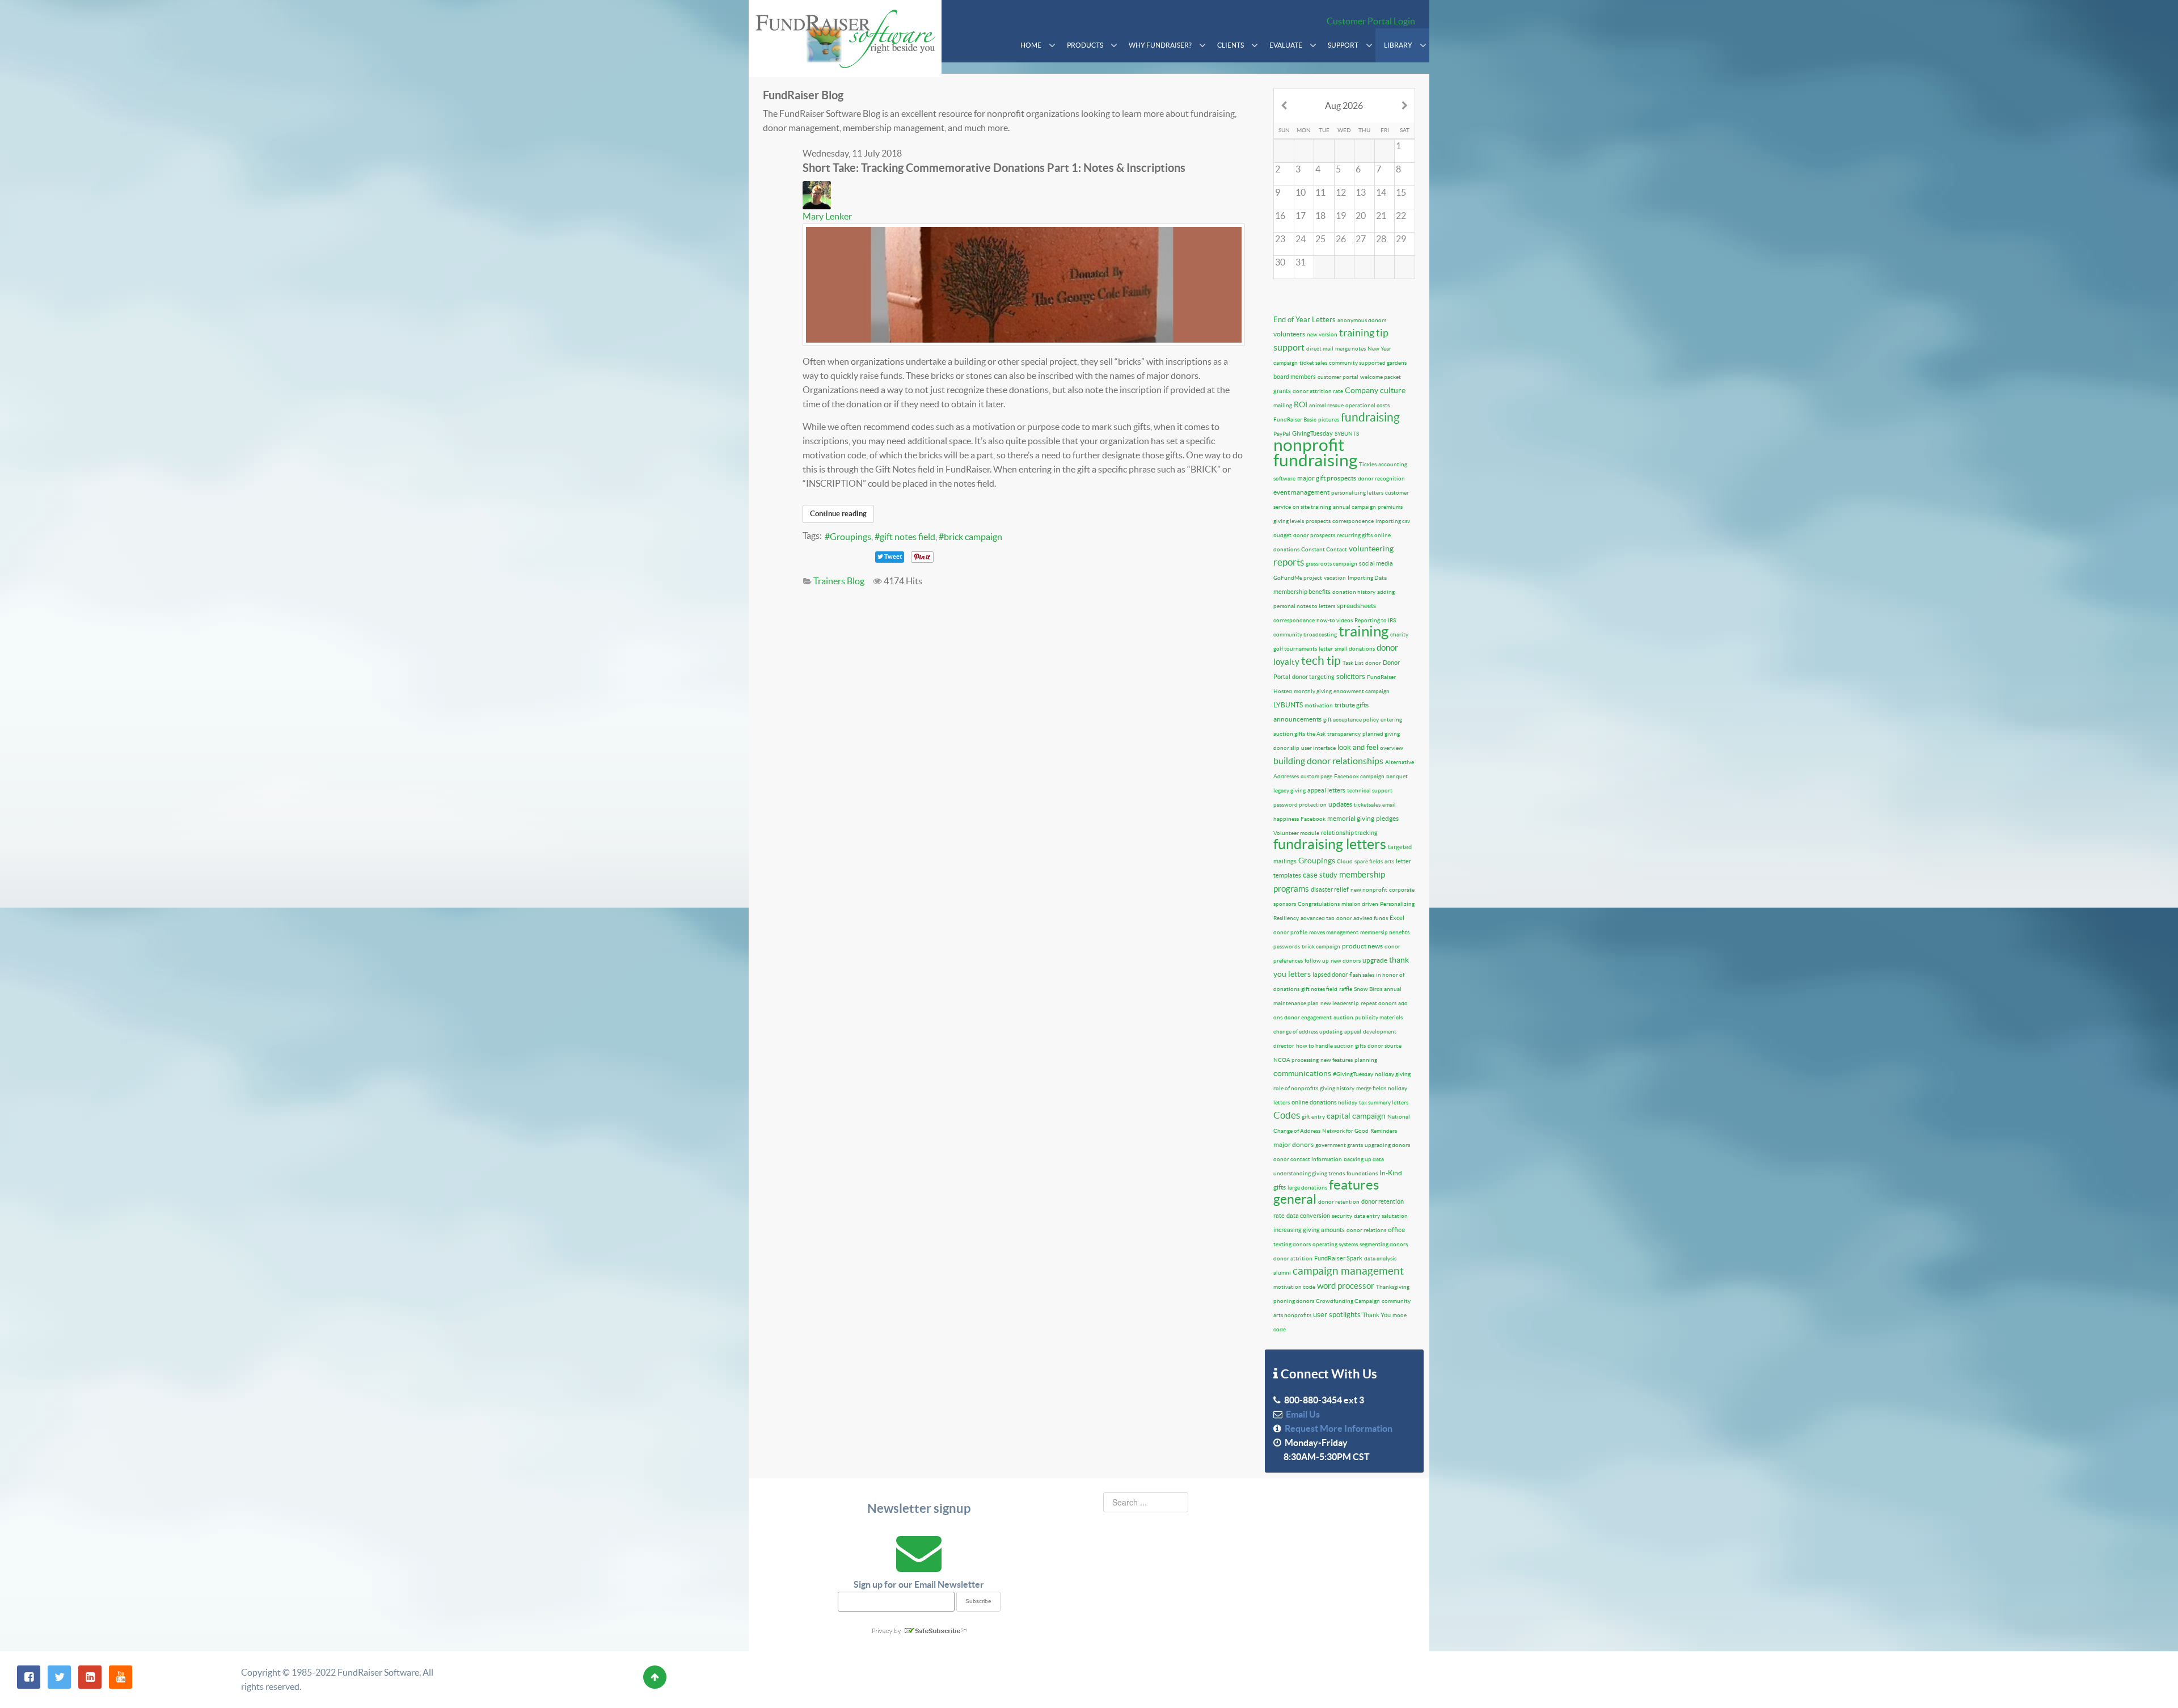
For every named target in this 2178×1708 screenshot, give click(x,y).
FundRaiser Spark (1338, 1258)
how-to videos (1335, 620)
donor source (1385, 1046)
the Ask (1316, 734)
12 (1341, 192)
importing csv (1393, 521)
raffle (1346, 989)
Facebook (1313, 819)
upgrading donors (1387, 1145)
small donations (1355, 649)
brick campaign (973, 537)
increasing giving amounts (1309, 1230)
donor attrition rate (1318, 391)
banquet (1397, 776)
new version (1322, 334)
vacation (1335, 578)
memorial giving (1351, 818)
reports (1289, 562)
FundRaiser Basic (1295, 419)
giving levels (1289, 521)
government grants (1339, 1145)
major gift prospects (1327, 478)
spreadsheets (1356, 606)
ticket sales (1313, 363)
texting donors (1292, 1244)
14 (1381, 192)
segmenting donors (1384, 1244)
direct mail (1320, 349)
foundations (1362, 1173)
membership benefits (1302, 592)
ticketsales (1367, 805)
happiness (1286, 819)
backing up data (1364, 1159)
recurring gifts (1355, 535)
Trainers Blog (839, 581)
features (1354, 1185)
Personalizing (1397, 904)
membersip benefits (1385, 932)
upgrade (1375, 960)
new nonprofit (1369, 890)
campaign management (1348, 1271)
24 (1301, 239)
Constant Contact (1324, 549)
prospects (1318, 521)
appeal (1353, 1032)
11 (1320, 192)
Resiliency (1286, 918)
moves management (1334, 932)
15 (1401, 192)
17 (1301, 216)
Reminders (1384, 1131)
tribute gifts (1352, 705)
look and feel (1358, 747)
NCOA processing (1296, 1060)
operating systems (1335, 1244)
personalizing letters (1357, 493)
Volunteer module (1296, 833)
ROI (1301, 404)
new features (1337, 1060)
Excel (1397, 918)
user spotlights (1337, 1315)
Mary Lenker (827, 216)
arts (1389, 861)
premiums (1390, 507)
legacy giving (1290, 790)
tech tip (1321, 661)
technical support (1370, 790)
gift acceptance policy (1351, 720)
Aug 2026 (1344, 106)
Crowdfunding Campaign (1348, 1301)
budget (1282, 535)
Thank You (1377, 1315)
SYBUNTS (1347, 434)
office (1396, 1230)
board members (1295, 377)
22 (1401, 216)
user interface (1318, 748)
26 (1341, 239)
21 (1381, 216)
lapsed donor (1330, 975)
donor (1373, 663)
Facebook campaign (1359, 776)
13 (1361, 192)
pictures (1329, 419)
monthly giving (1313, 691)
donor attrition (1293, 1258)
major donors (1293, 1144)
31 (1301, 262)
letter (1326, 649)
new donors (1346, 961)
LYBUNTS (1288, 705)
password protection (1300, 805)
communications (1302, 1073)
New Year (1379, 349)
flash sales (1362, 975)
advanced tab (1318, 918)
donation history (1354, 592)
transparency (1344, 734)
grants (1282, 391)
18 (1320, 216)
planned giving (1381, 734)
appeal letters (1326, 790)
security (1342, 1216)
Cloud (1345, 861)
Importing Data (1367, 578)
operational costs (1367, 405)
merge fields (1371, 1088)
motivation (1319, 705)
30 (1280, 262)
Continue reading (838, 514)
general (1295, 1199)
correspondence (1353, 521)
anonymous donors (1362, 320)
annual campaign (1354, 507)
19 (1341, 216)
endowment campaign (1362, 691)
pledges (1387, 818)
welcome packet (1381, 377)
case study (1320, 875)
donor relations (1366, 1230)
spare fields (1369, 861)
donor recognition (1381, 478)
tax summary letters (1384, 1102)
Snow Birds (1368, 989)
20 (1361, 216)
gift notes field (907, 537)
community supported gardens (1368, 363)
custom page (1316, 776)
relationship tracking (1349, 833)
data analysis (1380, 1258)
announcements (1297, 719)
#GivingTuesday (1353, 1074)
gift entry (1313, 1117)
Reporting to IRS (1375, 620)
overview (1392, 748)
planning (1366, 1060)
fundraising (1370, 417)
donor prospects (1314, 535)
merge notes (1350, 349)
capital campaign (1356, 1116)
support (1289, 347)
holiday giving (1393, 1074)
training (1364, 631)
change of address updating (1308, 1032)
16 (1280, 216)
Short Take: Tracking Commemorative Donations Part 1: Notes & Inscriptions (994, 168)
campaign (1286, 363)
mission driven (1360, 904)
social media (1376, 563)
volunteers (1289, 334)
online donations (1315, 1102)
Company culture (1375, 390)
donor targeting (1313, 677)
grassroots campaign (1331, 564)
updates (1340, 804)
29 (1401, 239)
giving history (1337, 1088)
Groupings (850, 537)
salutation (1395, 1216)
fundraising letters (1330, 844)
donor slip (1286, 748)
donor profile (1290, 932)
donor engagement (1308, 1017)
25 (1320, 239)
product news (1362, 946)
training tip (1364, 333)
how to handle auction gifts (1331, 1046)
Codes (1287, 1115)
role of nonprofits (1296, 1088)
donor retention (1339, 1202)
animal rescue (1326, 405)
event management (1301, 492)
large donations (1307, 1188)
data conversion (1308, 1216)
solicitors (1351, 676)
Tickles (1368, 464)
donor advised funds (1362, 918)
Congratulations (1319, 904)
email (1389, 805)
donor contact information (1308, 1159)
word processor (1346, 1286)
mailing (1283, 405)
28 (1381, 239)
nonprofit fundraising (1315, 452)
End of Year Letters (1305, 320)
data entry (1367, 1216)
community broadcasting (1305, 634)
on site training (1312, 507)
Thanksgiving (1393, 1287)
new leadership (1340, 1003)
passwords (1287, 946)
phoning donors (1294, 1301)
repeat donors (1379, 1003)
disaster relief (1330, 889)
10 (1301, 192)
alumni (1282, 1273)
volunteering (1371, 549)
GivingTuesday (1312, 433)
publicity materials (1379, 1017)
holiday (1348, 1102)
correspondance (1294, 620)
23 (1280, 239)
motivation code (1294, 1287)
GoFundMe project (1298, 578)
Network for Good (1345, 1131)
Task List (1353, 663)
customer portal (1338, 377)
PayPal (1282, 434)
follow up (1317, 961)
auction (1343, 1017)
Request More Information (1337, 1428)
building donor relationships (1328, 761)
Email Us (1301, 1414)
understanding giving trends (1309, 1173)
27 (1361, 239)
